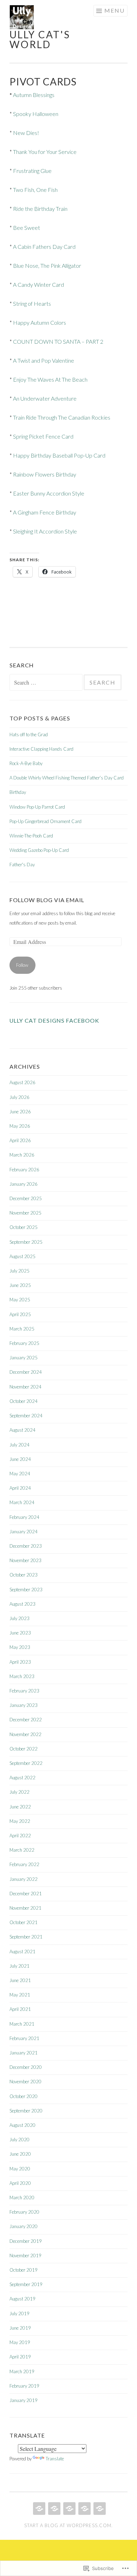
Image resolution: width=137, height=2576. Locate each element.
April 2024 (20, 1488)
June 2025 (20, 1285)
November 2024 (25, 1387)
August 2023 (22, 1604)
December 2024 (26, 1372)
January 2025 (24, 1358)
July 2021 (19, 1966)
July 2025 (19, 1271)
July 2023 (19, 1618)
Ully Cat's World (40, 39)
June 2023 (20, 1633)
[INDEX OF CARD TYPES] (84, 2509)
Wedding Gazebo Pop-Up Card (39, 850)
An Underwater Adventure (45, 398)
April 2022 (20, 1836)
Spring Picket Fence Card (43, 436)
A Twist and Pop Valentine (44, 360)
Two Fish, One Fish (35, 190)
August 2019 (22, 2299)
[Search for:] (47, 683)
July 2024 (19, 1445)
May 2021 (20, 1995)
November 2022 (25, 1734)
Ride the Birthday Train (40, 209)
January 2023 (24, 1705)
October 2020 (24, 2096)
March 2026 (22, 1155)
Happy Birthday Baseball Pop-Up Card (59, 455)
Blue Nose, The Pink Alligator (47, 266)
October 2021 (24, 1922)
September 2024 (26, 1416)
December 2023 (26, 1546)
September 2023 (26, 1590)
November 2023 (25, 1560)
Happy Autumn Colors (40, 322)
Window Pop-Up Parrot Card (37, 807)
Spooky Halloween (36, 114)
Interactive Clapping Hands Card (41, 749)
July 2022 (19, 1792)
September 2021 (26, 1937)
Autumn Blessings (34, 95)
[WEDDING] (69, 2509)
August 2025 (22, 1256)
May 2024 (20, 1474)
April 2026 (20, 1140)
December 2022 (26, 1720)
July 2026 (19, 1097)
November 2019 (25, 2255)
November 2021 (25, 1908)
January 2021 (24, 2053)
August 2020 (22, 2125)
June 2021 (20, 1980)
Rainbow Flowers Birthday (45, 474)
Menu (115, 10)
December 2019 (26, 2241)
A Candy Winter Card (38, 284)
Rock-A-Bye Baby (26, 763)
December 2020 (26, 2067)
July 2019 (19, 2313)
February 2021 (24, 2038)
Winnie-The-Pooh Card (31, 836)
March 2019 (22, 2371)
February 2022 (24, 1864)
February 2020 (24, 2212)
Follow (22, 965)
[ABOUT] (99, 2509)
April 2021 (20, 2009)
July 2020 (19, 2140)
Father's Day (22, 865)
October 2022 (24, 1749)
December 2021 (26, 1894)
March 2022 (22, 1850)
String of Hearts (32, 303)
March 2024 (22, 1502)
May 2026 (20, 1126)
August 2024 (22, 1430)
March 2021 (22, 2024)
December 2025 (26, 1198)
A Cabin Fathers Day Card (44, 247)
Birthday (18, 792)
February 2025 (24, 1343)
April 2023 (20, 1662)
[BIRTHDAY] (54, 2509)
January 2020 (24, 2226)
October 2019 (24, 2270)
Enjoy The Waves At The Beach (50, 379)
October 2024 (24, 1401)
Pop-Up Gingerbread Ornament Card (45, 821)
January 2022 (24, 1879)
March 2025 (22, 1329)
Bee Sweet (27, 228)
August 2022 (22, 1778)
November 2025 (25, 1213)
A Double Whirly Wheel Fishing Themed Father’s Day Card (67, 778)
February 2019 (24, 2386)
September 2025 (26, 1242)
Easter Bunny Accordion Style (49, 493)
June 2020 (20, 2154)
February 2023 (24, 1691)
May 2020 (20, 2169)
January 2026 (24, 1184)
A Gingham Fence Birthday (45, 512)
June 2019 (20, 2328)
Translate (55, 2459)
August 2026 (22, 1082)
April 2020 (20, 2183)
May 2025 (20, 1300)
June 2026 (20, 1112)
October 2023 (24, 1575)
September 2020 (26, 2111)
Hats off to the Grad (29, 734)
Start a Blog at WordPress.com (68, 2525)
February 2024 (24, 1517)
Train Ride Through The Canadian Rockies (62, 417)
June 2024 (20, 1459)
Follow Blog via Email (47, 900)
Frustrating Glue (32, 171)
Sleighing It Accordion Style (45, 531)
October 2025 (24, 1227)
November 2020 (25, 2082)
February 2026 (24, 1170)
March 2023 (22, 1676)
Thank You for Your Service (45, 152)
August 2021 (22, 1952)
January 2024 (24, 1532)
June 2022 (20, 1807)
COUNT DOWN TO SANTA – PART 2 (58, 341)
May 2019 (20, 2342)
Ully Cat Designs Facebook (54, 1020)
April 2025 (20, 1314)
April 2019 (20, 2357)
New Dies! (26, 133)
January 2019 (24, 2400)
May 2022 (20, 1821)
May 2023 (20, 1647)
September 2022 (26, 1763)
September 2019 (26, 2284)
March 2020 (22, 2198)
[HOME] (38, 2509)
